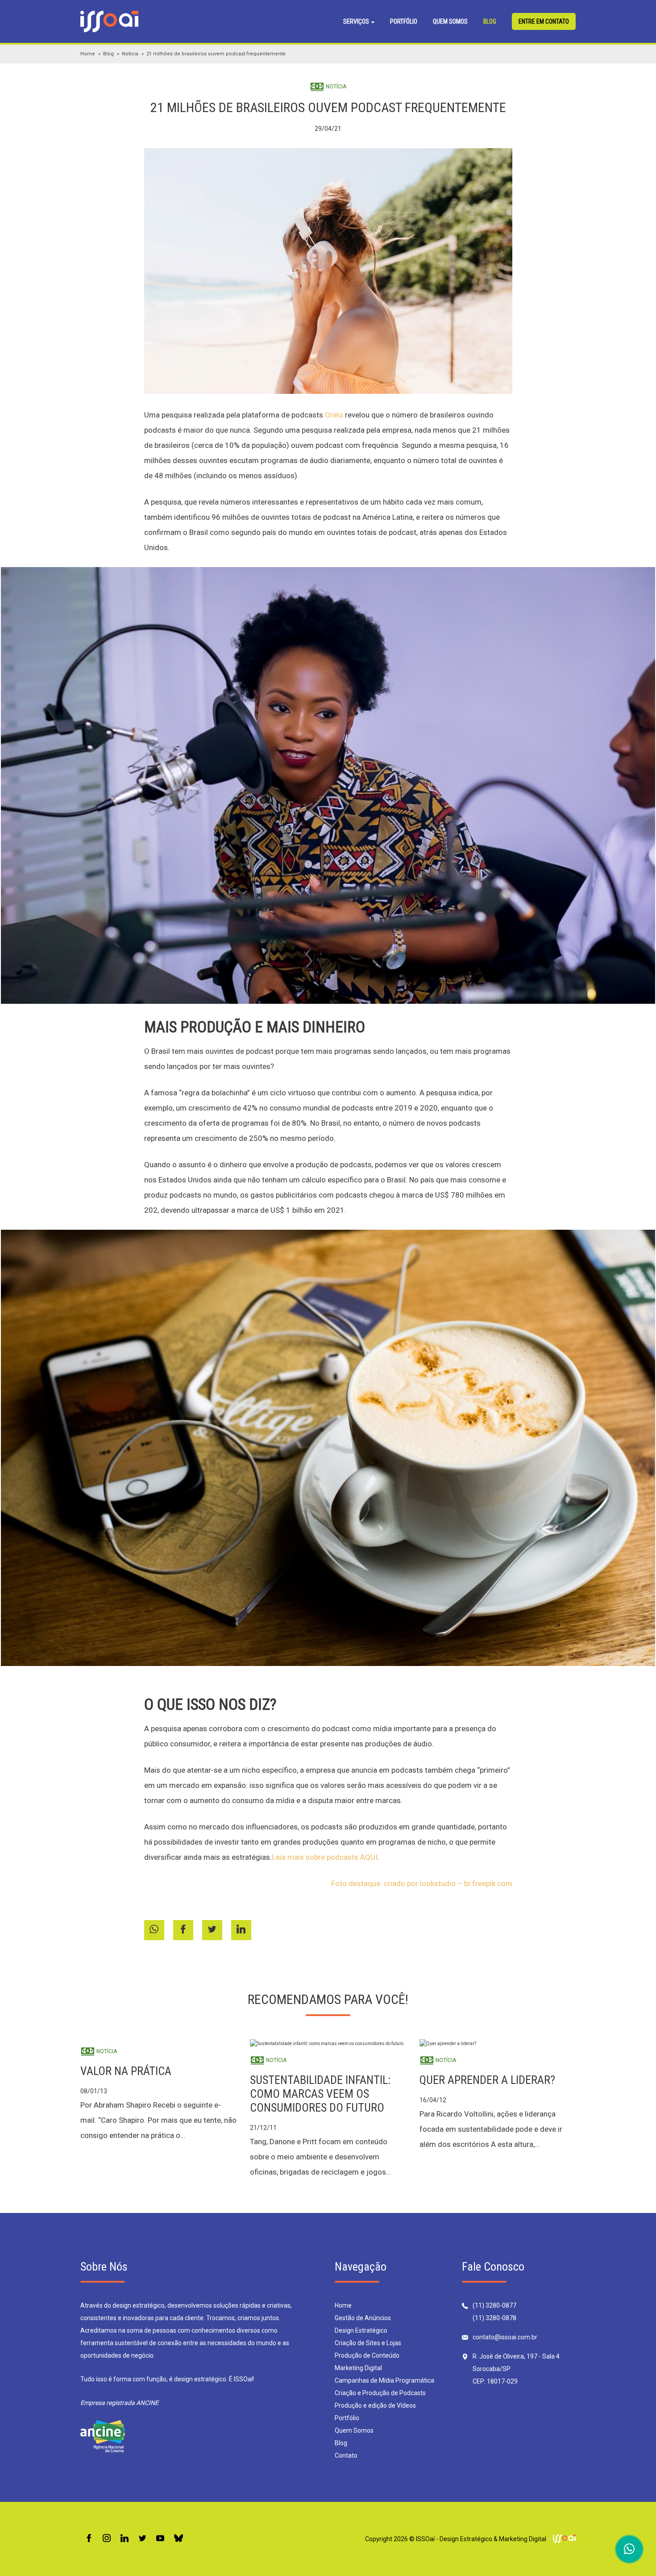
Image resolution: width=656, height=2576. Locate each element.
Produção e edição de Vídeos (375, 2405)
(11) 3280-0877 (494, 2305)
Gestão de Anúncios (363, 2318)
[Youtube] (160, 2539)
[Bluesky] (179, 2539)
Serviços (357, 21)
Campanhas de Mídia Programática (384, 2380)
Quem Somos (450, 21)
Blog (490, 21)
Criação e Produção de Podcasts (380, 2393)
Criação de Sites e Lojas (368, 2343)
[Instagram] (107, 2539)
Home (88, 54)
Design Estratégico (361, 2330)
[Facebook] (89, 2539)
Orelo (334, 415)
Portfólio (404, 21)
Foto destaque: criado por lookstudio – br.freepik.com (422, 1883)
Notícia (130, 54)
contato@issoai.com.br (505, 2337)
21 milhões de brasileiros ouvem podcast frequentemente (216, 54)
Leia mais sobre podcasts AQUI (325, 1857)
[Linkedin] (125, 2539)
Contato (346, 2455)
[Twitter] (142, 2539)
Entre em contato (544, 21)
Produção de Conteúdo (367, 2355)
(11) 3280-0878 (494, 2318)
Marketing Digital (358, 2368)
